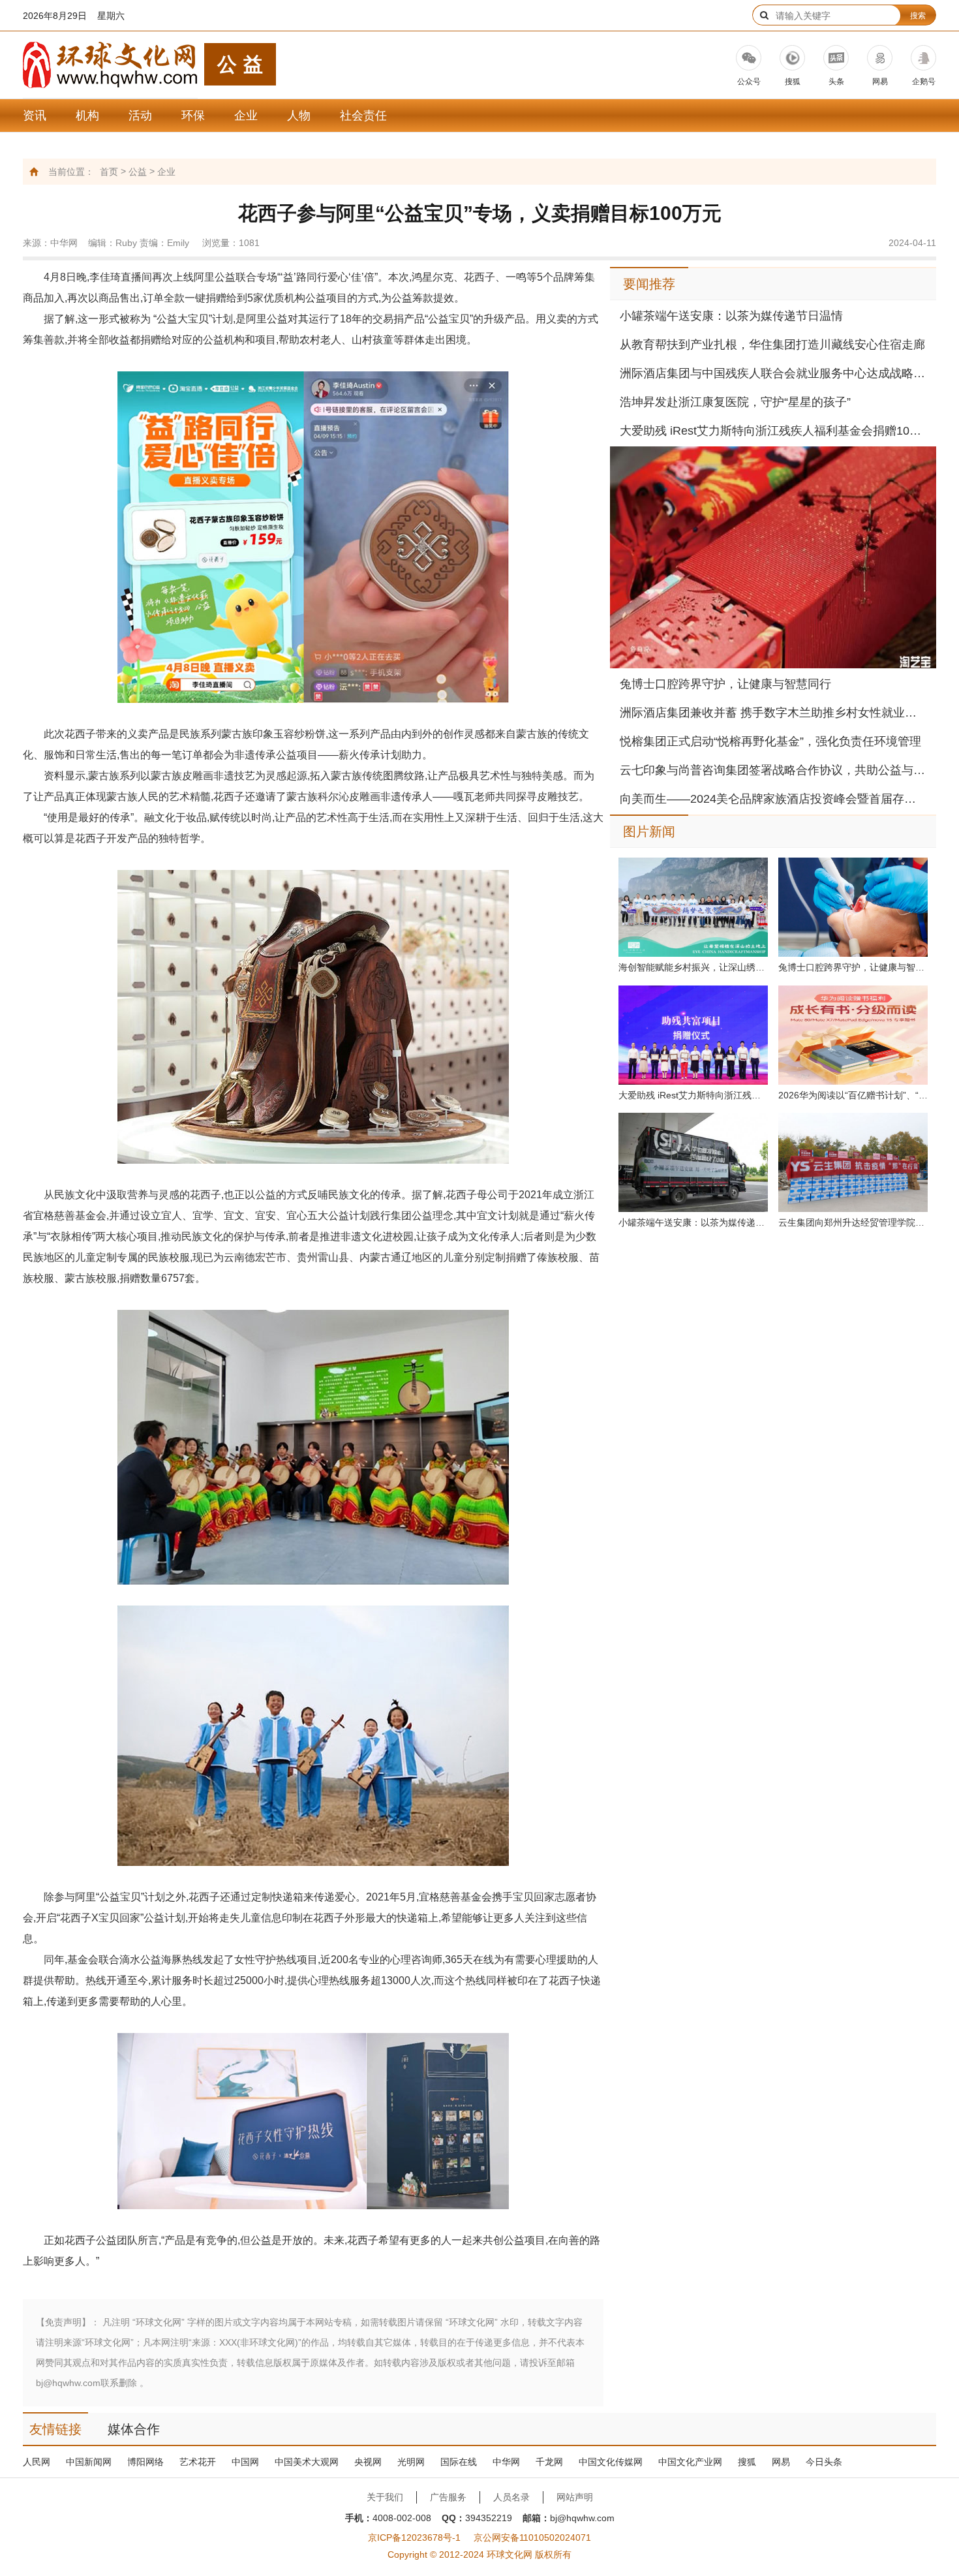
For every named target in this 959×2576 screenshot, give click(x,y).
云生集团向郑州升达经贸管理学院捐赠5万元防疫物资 (853, 1222)
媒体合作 (134, 2429)
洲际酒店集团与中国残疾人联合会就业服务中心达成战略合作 (773, 373)
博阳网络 (145, 2462)
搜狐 (747, 2462)
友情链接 (55, 2429)
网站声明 (575, 2497)
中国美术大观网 (307, 2462)
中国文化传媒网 (611, 2462)
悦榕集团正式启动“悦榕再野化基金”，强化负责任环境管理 (770, 741)
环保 (193, 116)
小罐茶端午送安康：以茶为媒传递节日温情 (731, 316)
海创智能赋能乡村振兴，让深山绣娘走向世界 (693, 967)
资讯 (35, 116)
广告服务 (448, 2497)
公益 (138, 172)
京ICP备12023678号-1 (414, 2537)
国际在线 (459, 2462)
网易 (781, 2462)
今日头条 (824, 2462)
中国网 (245, 2462)
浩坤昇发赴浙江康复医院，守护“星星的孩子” (735, 402)
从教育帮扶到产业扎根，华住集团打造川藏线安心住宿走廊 (772, 345)
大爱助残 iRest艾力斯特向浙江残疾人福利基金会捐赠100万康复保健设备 (773, 431)
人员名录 (511, 2497)
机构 (87, 116)
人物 (299, 116)
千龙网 (549, 2462)
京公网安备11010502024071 (532, 2537)
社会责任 (363, 116)
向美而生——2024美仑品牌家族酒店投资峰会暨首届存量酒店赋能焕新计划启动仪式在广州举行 (773, 799)
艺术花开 (198, 2462)
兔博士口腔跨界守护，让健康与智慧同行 (725, 684)
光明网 (411, 2462)
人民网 (37, 2462)
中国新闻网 (89, 2462)
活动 (140, 116)
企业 (246, 116)
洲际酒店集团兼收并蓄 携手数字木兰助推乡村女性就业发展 (773, 713)
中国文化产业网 (690, 2462)
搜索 (918, 16)
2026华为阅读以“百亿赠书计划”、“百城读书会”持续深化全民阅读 (853, 1095)
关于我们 (385, 2497)
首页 (109, 172)
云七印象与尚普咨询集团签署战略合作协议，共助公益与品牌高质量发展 (773, 770)
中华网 (506, 2462)
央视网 (368, 2462)
